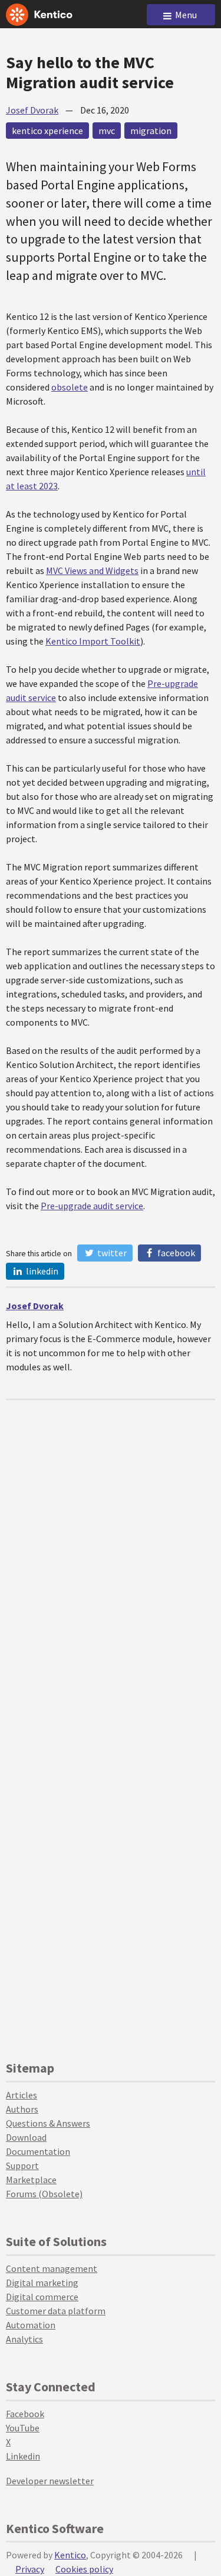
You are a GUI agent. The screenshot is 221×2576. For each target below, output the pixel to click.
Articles (22, 2095)
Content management (52, 2268)
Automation (31, 2325)
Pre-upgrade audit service (92, 1206)
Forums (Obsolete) (44, 2194)
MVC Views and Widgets (92, 570)
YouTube (23, 2428)
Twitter (111, 1253)
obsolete (70, 387)
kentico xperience (47, 131)
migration (151, 131)
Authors (22, 2109)
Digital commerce (42, 2297)
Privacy (30, 2569)
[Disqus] (111, 1547)
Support (22, 2165)
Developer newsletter (50, 2481)
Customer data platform (56, 2311)
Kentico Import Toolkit (93, 641)
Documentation (38, 2151)
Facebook (175, 1253)
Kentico (70, 2555)
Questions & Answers (48, 2123)
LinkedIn (41, 1271)
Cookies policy (84, 2569)
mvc (107, 131)
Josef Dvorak (32, 110)
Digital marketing (42, 2283)
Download (26, 2137)
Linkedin (23, 2456)
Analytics (24, 2339)
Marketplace (31, 2180)
